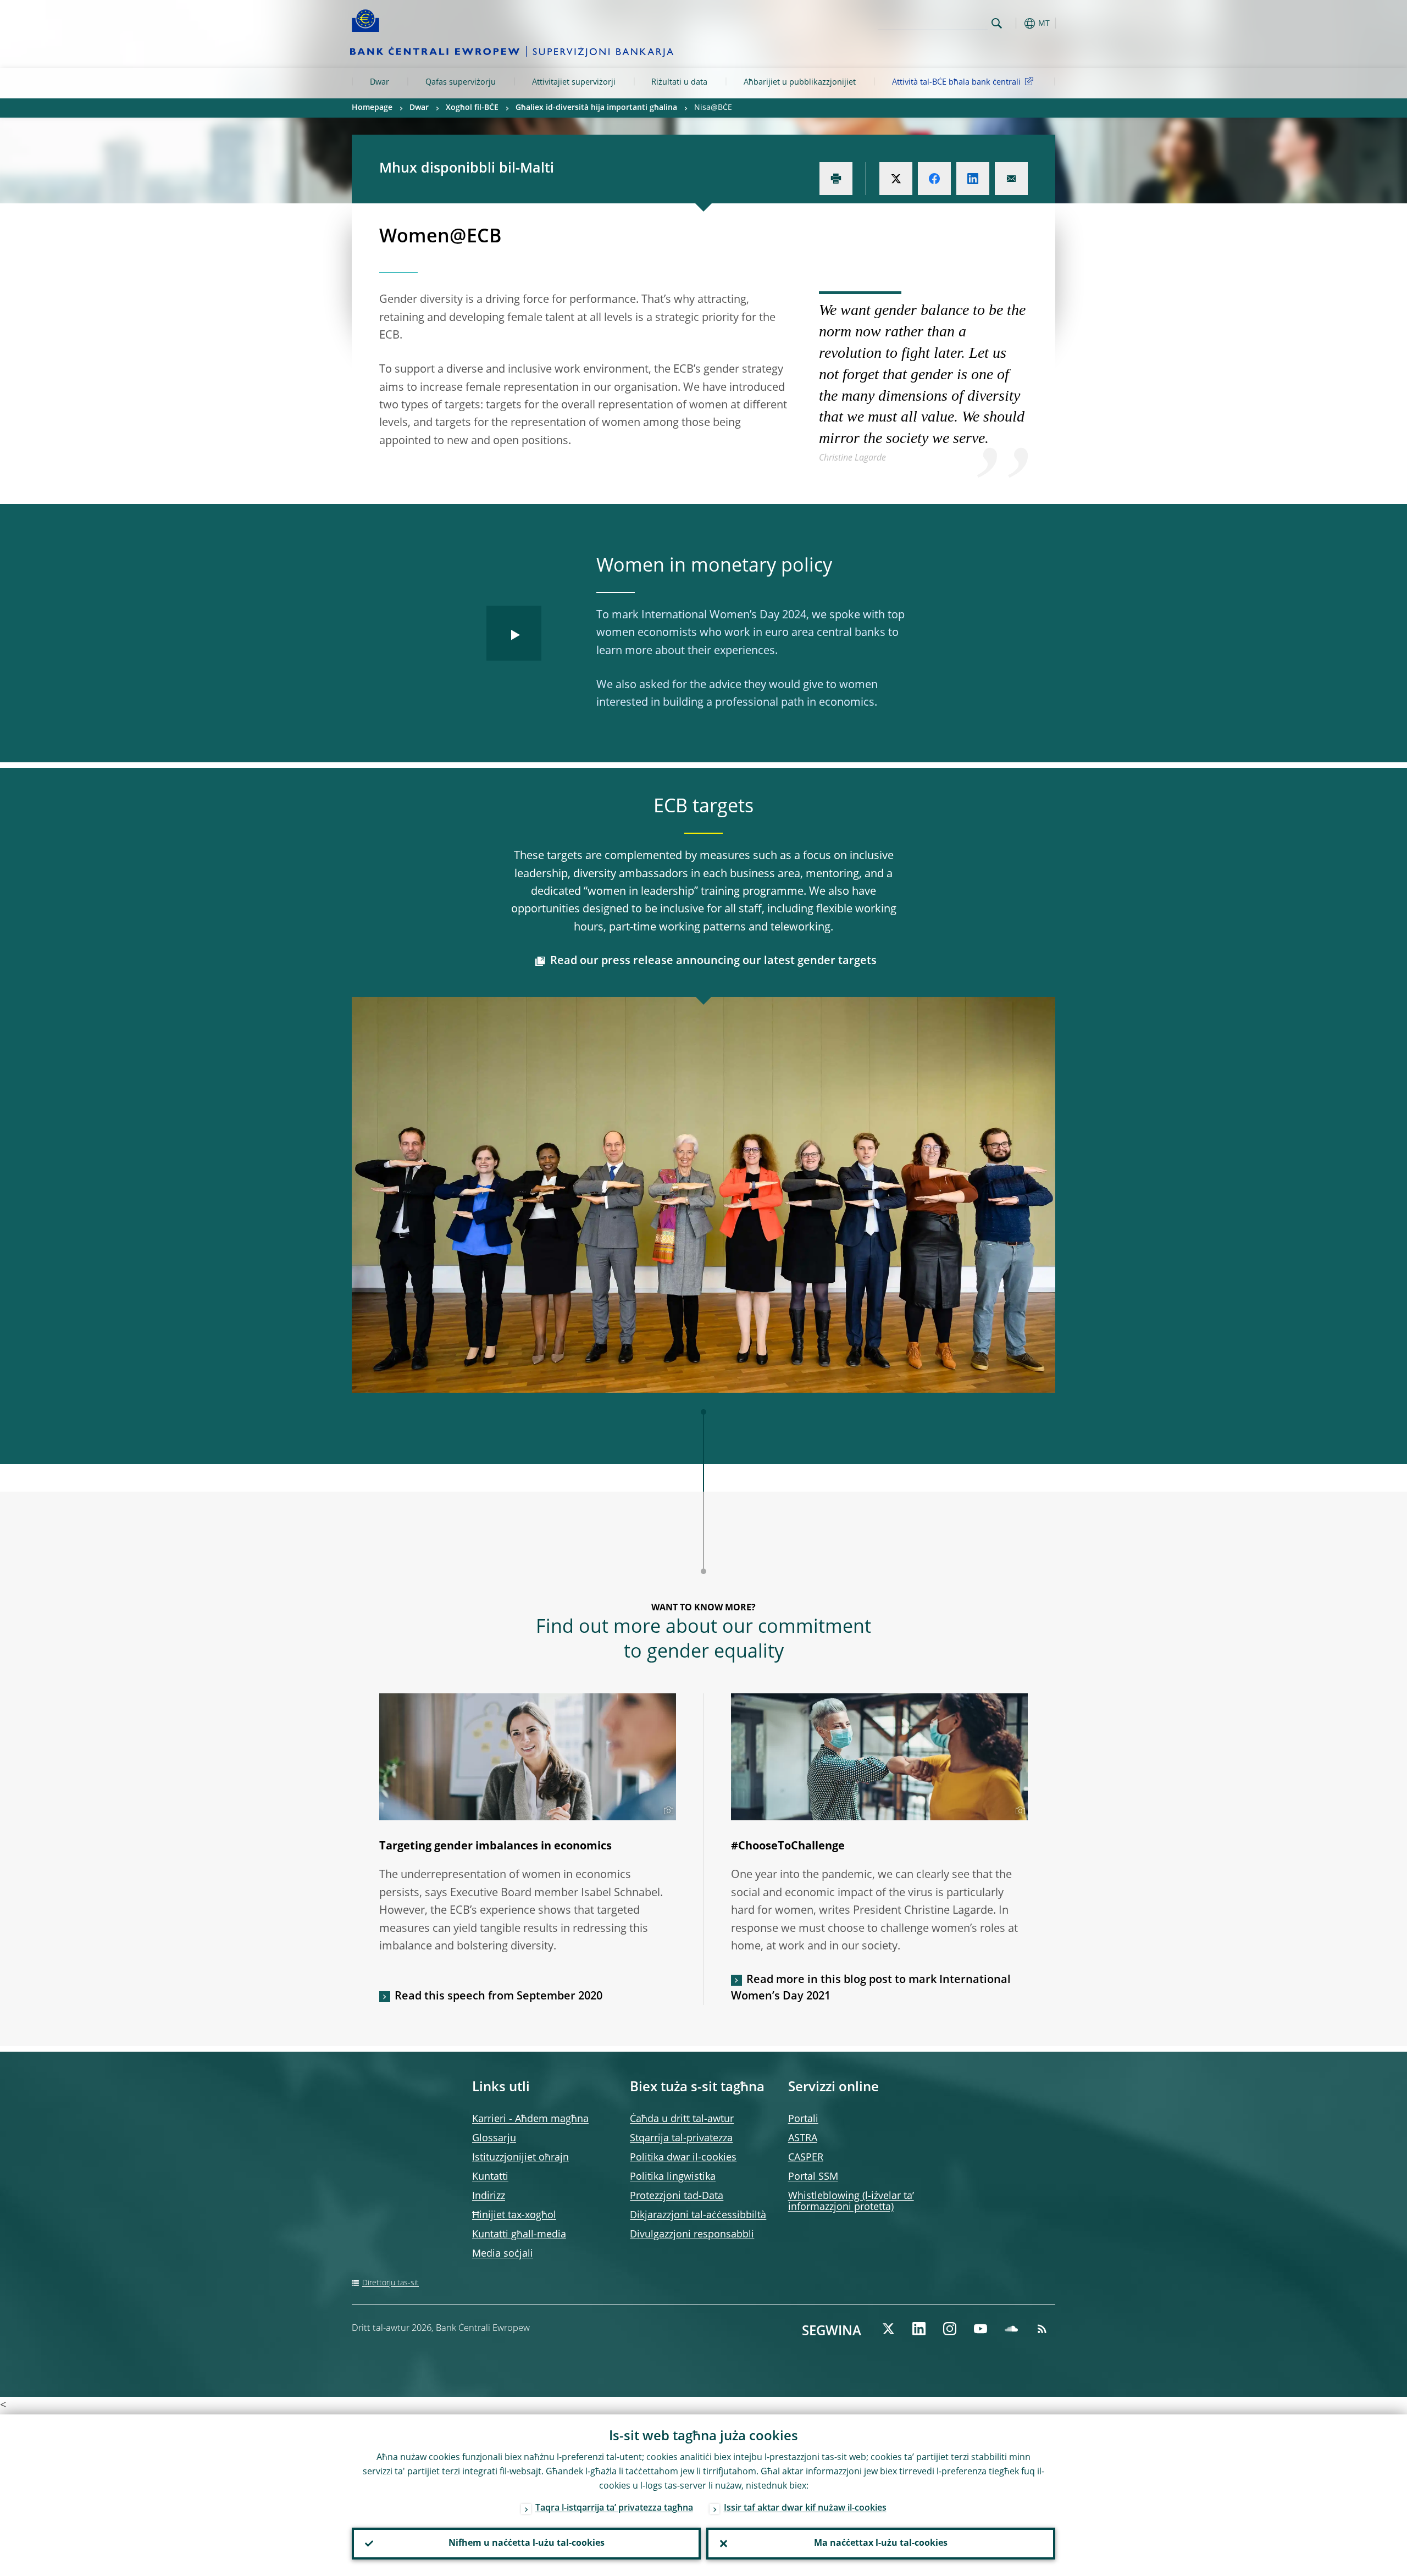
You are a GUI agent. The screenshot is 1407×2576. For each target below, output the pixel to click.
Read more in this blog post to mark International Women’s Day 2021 (871, 1988)
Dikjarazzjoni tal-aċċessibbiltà (698, 2215)
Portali (803, 2119)
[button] (1017, 23)
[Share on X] (896, 179)
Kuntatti (490, 2177)
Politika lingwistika (673, 2177)
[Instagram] (950, 2329)
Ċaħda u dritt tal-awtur (682, 2119)
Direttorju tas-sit (390, 2283)
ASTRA (803, 2139)
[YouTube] (981, 2329)
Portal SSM (813, 2177)
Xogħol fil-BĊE (472, 108)
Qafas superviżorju (461, 82)
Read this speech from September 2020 (498, 1997)
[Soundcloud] (1011, 2329)
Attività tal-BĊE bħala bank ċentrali (956, 82)
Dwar (380, 82)
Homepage (372, 108)
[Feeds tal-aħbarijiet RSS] (1042, 2329)
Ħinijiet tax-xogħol (514, 2215)
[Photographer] (667, 1811)
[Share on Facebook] (934, 179)
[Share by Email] (1011, 179)
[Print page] (836, 179)
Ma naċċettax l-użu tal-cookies (881, 2544)
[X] (888, 2329)
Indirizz (489, 2196)
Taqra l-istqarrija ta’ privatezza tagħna (614, 2508)
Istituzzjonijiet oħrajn (520, 2158)
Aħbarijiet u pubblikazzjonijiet (800, 82)
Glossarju (494, 2139)
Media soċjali (503, 2254)
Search (997, 23)
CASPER (806, 2158)
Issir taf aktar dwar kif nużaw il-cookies (805, 2508)
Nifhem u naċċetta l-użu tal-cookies (527, 2544)
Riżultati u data (679, 82)
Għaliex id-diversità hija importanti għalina (596, 108)
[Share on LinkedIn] (973, 179)
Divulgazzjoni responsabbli (692, 2235)
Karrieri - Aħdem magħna (530, 2119)
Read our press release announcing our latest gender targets (713, 961)
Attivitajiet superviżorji (574, 82)
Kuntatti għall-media (519, 2235)
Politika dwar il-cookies (683, 2158)
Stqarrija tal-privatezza (681, 2139)
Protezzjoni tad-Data (677, 2196)
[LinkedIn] (919, 2329)
